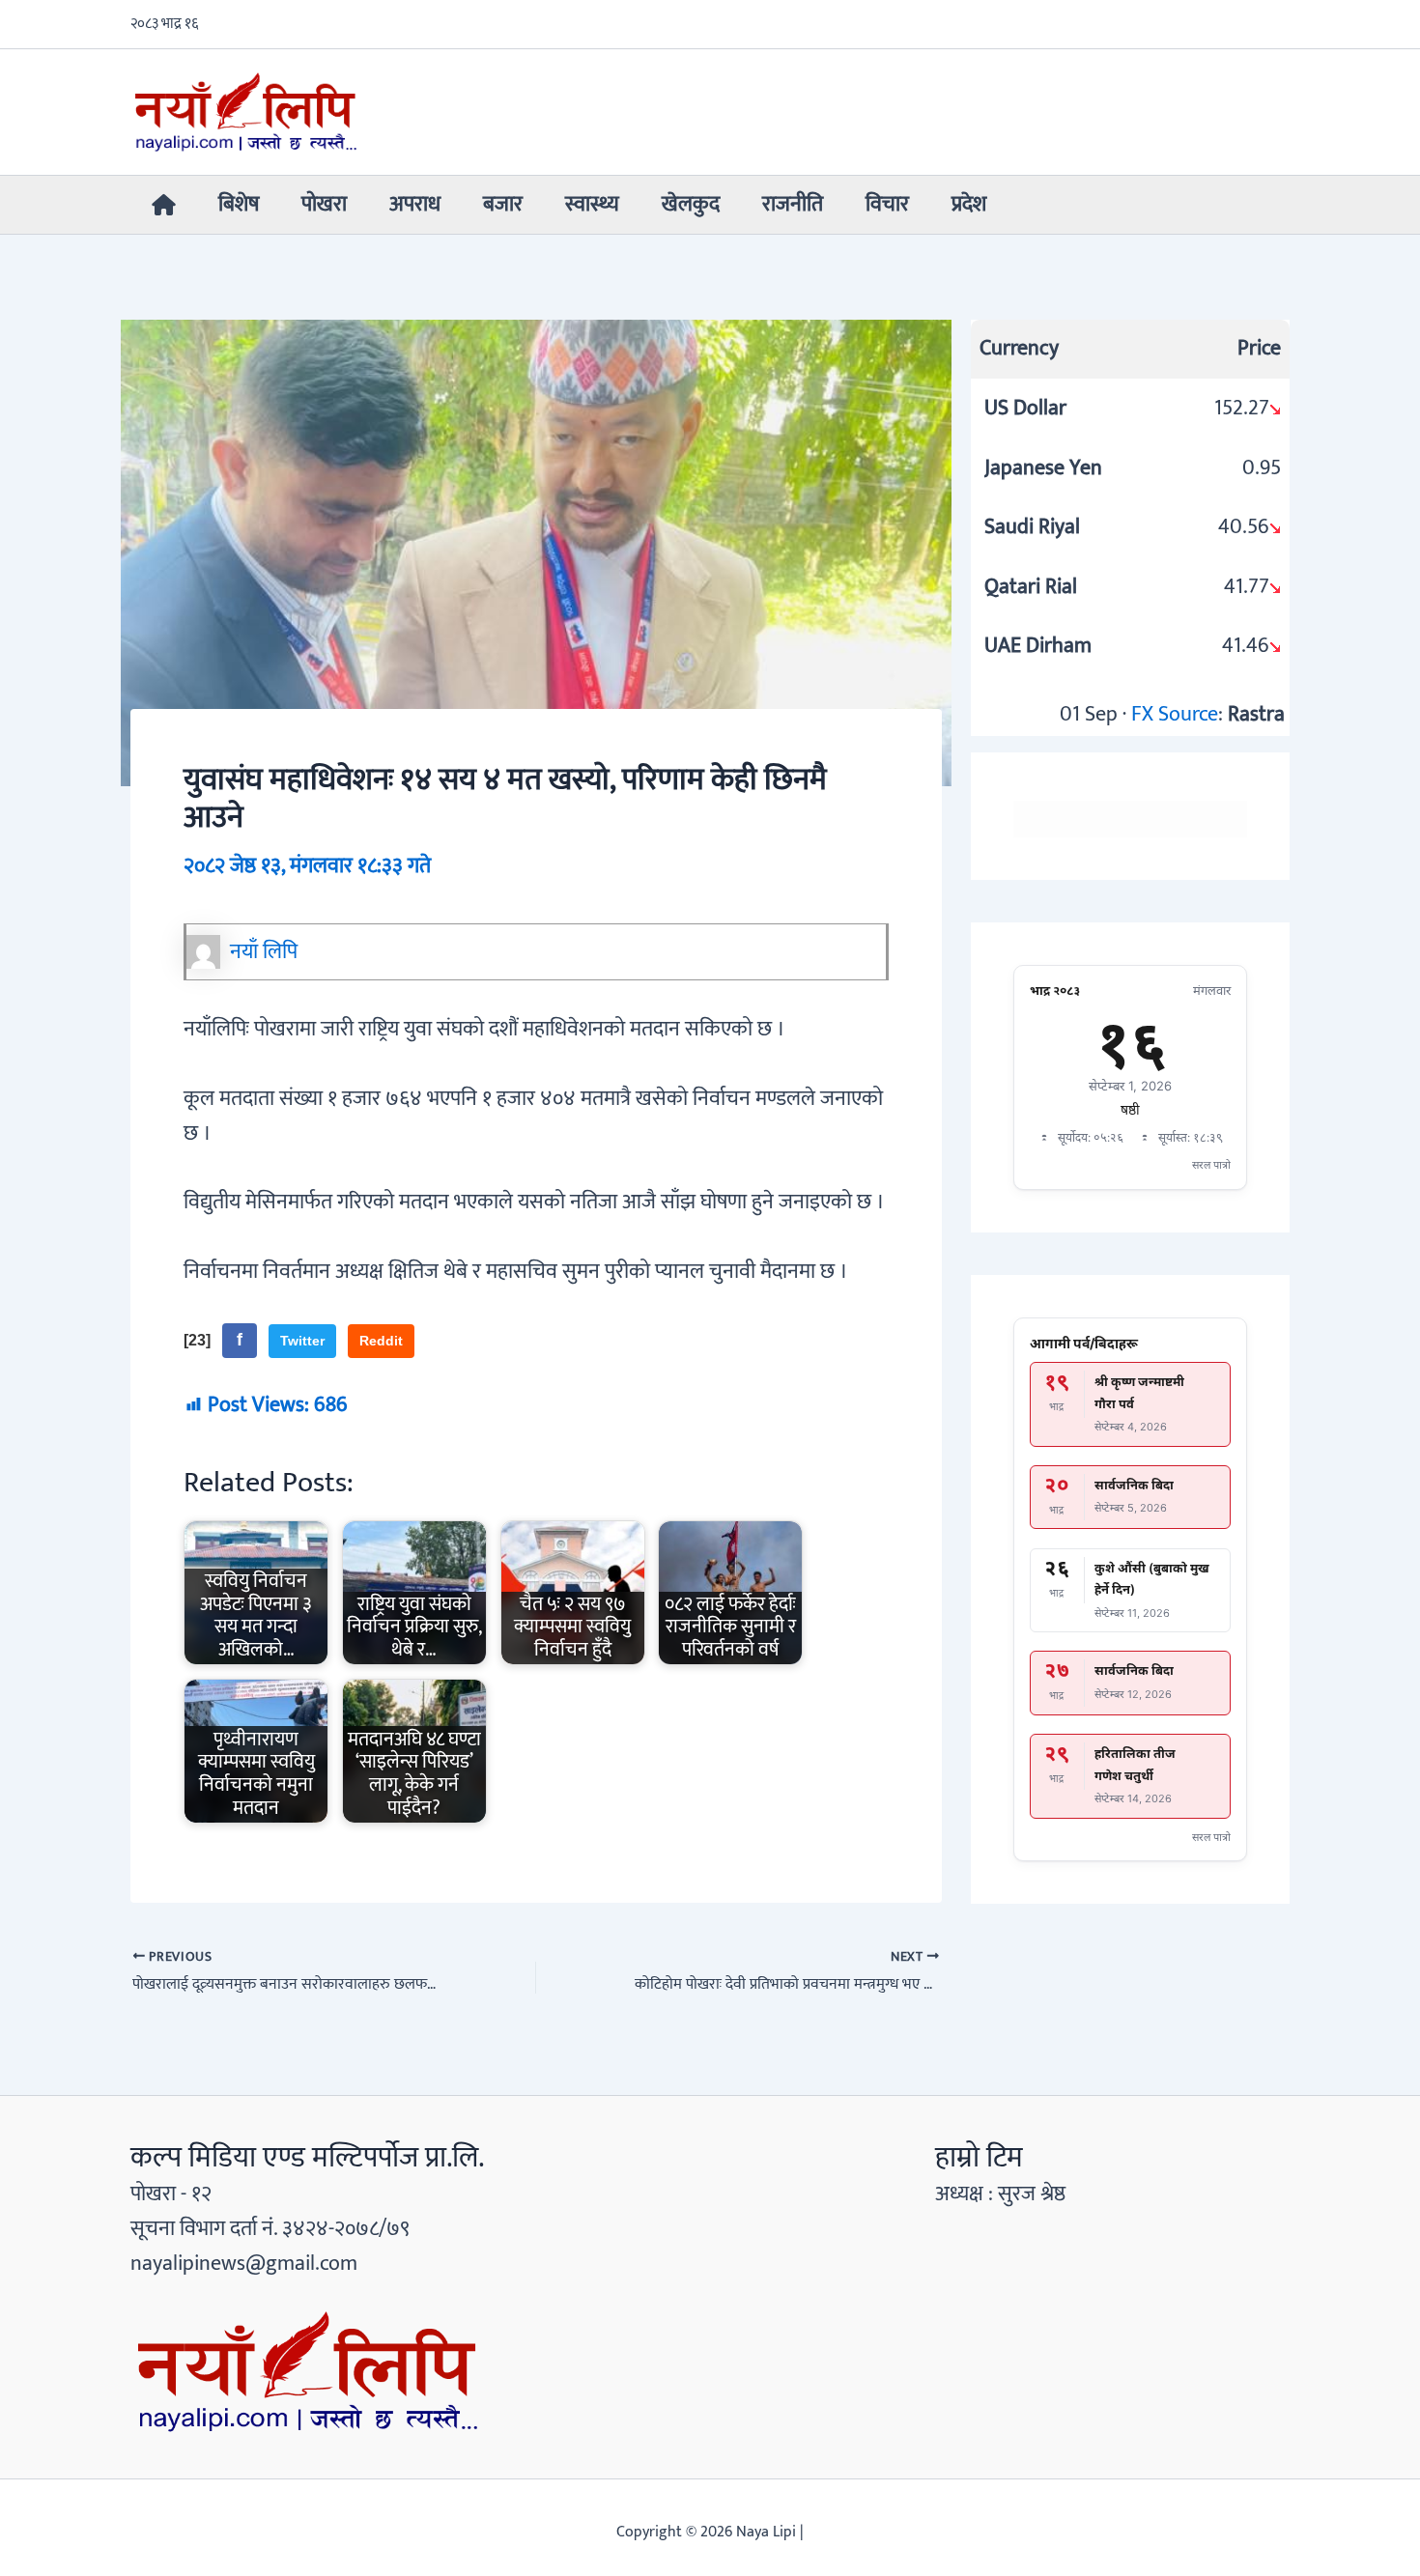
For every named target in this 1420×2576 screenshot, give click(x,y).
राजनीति (793, 204)
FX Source (1175, 714)
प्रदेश (969, 204)
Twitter (302, 1341)
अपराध (415, 204)
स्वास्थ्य (592, 204)
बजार (503, 204)
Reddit (381, 1341)
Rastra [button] (1256, 714)
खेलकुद (691, 204)
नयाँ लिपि (264, 952)
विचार (887, 204)
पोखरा (324, 204)
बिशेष (239, 204)
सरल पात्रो (1211, 1165)
